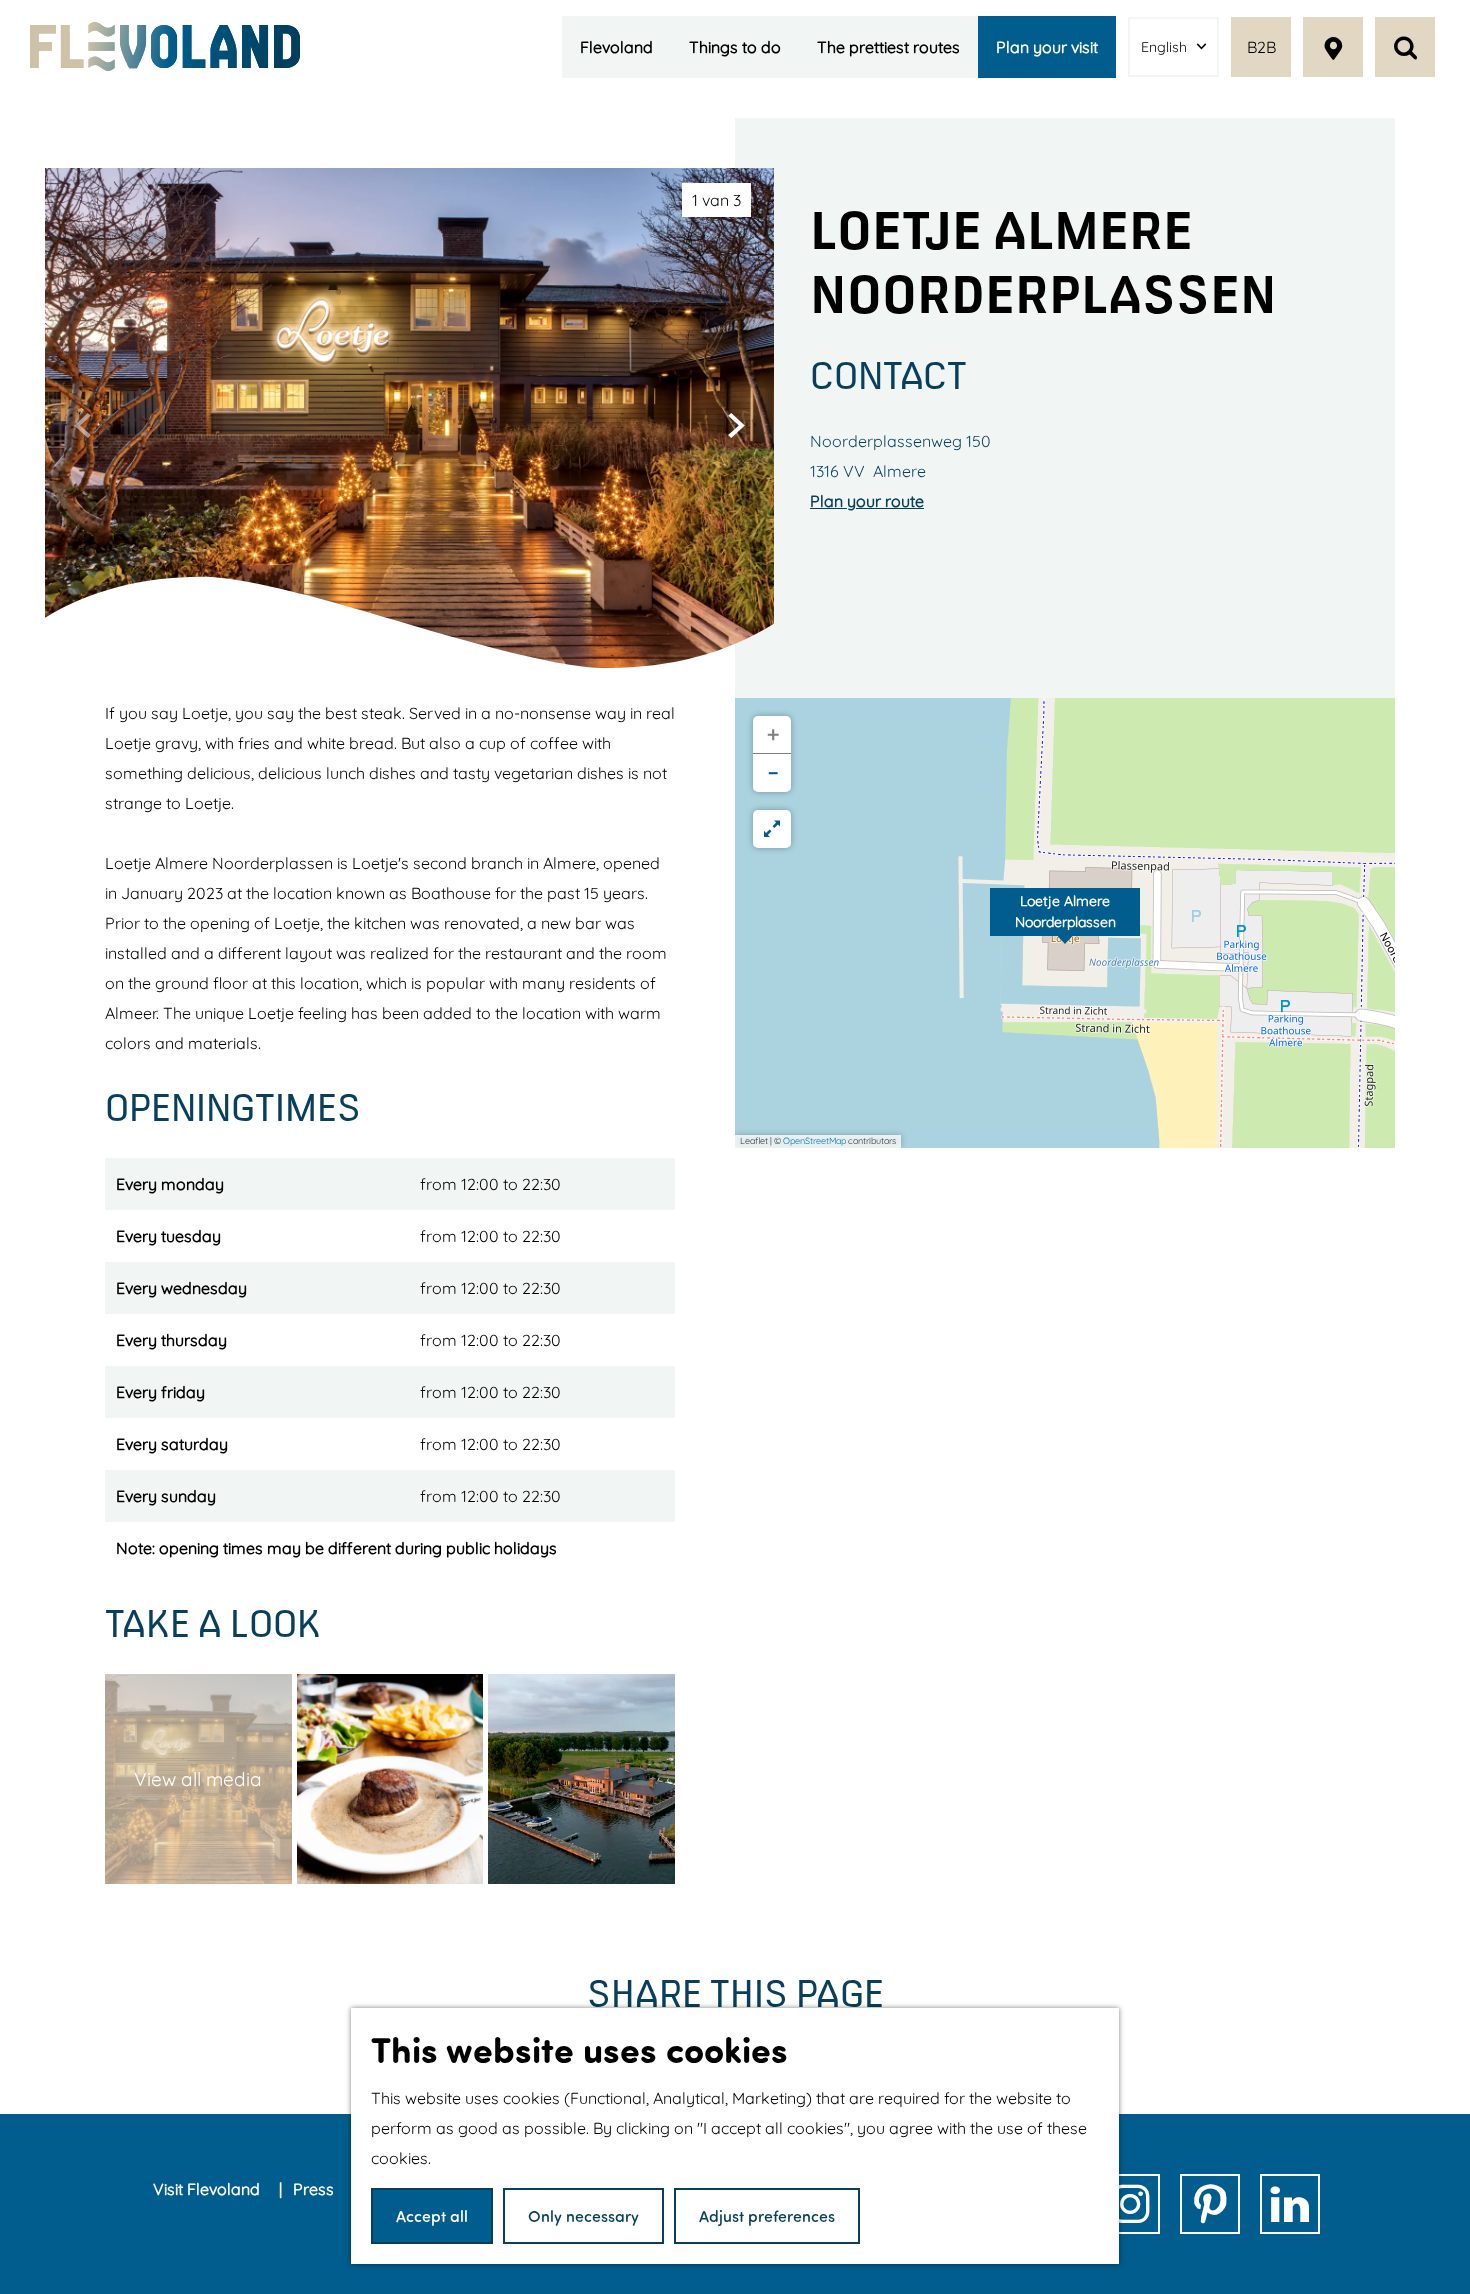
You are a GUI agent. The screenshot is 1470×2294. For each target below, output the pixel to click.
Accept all (432, 2215)
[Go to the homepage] (165, 46)
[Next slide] (736, 425)
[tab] (716, 200)
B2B (1261, 47)
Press (315, 2189)
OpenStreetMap (814, 1140)
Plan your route (867, 501)
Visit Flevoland (208, 2189)
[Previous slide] (83, 425)
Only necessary (583, 2215)
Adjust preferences (767, 2215)
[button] (1065, 923)
